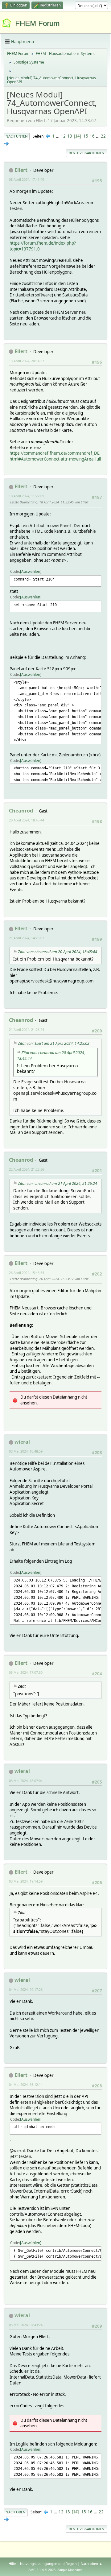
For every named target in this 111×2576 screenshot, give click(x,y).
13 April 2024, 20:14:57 (27, 361)
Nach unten (17, 136)
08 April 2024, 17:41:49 (27, 179)
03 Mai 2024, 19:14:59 (26, 1881)
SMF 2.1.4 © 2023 (42, 2570)
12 (63, 136)
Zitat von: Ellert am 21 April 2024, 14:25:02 (54, 1043)
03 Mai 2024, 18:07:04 (26, 1781)
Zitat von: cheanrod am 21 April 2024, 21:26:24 (58, 1183)
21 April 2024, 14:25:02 (27, 938)
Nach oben (16, 2512)
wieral (22, 1442)
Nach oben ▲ (92, 2564)
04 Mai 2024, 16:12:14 (26, 2084)
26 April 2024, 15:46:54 (27, 1273)
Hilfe (12, 2564)
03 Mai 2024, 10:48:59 (26, 1451)
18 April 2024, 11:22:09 (27, 496)
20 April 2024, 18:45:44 (27, 820)
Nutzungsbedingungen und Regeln (48, 2564)
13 (70, 136)
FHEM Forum (37, 23)
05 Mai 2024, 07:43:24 (26, 2325)
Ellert (21, 170)
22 (103, 136)
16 (92, 136)
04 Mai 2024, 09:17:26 (26, 1989)
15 (86, 136)
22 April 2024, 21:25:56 (27, 1169)
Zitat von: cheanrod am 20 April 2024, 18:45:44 (58, 952)
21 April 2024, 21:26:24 (27, 1030)
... (58, 136)
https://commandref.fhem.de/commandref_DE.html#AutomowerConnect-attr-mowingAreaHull (55, 456)
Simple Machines (70, 2570)
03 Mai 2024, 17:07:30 (26, 1672)
